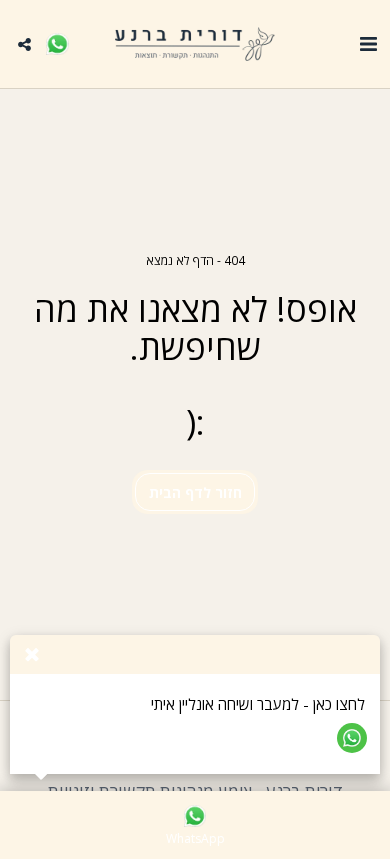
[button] (368, 43)
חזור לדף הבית (195, 492)
